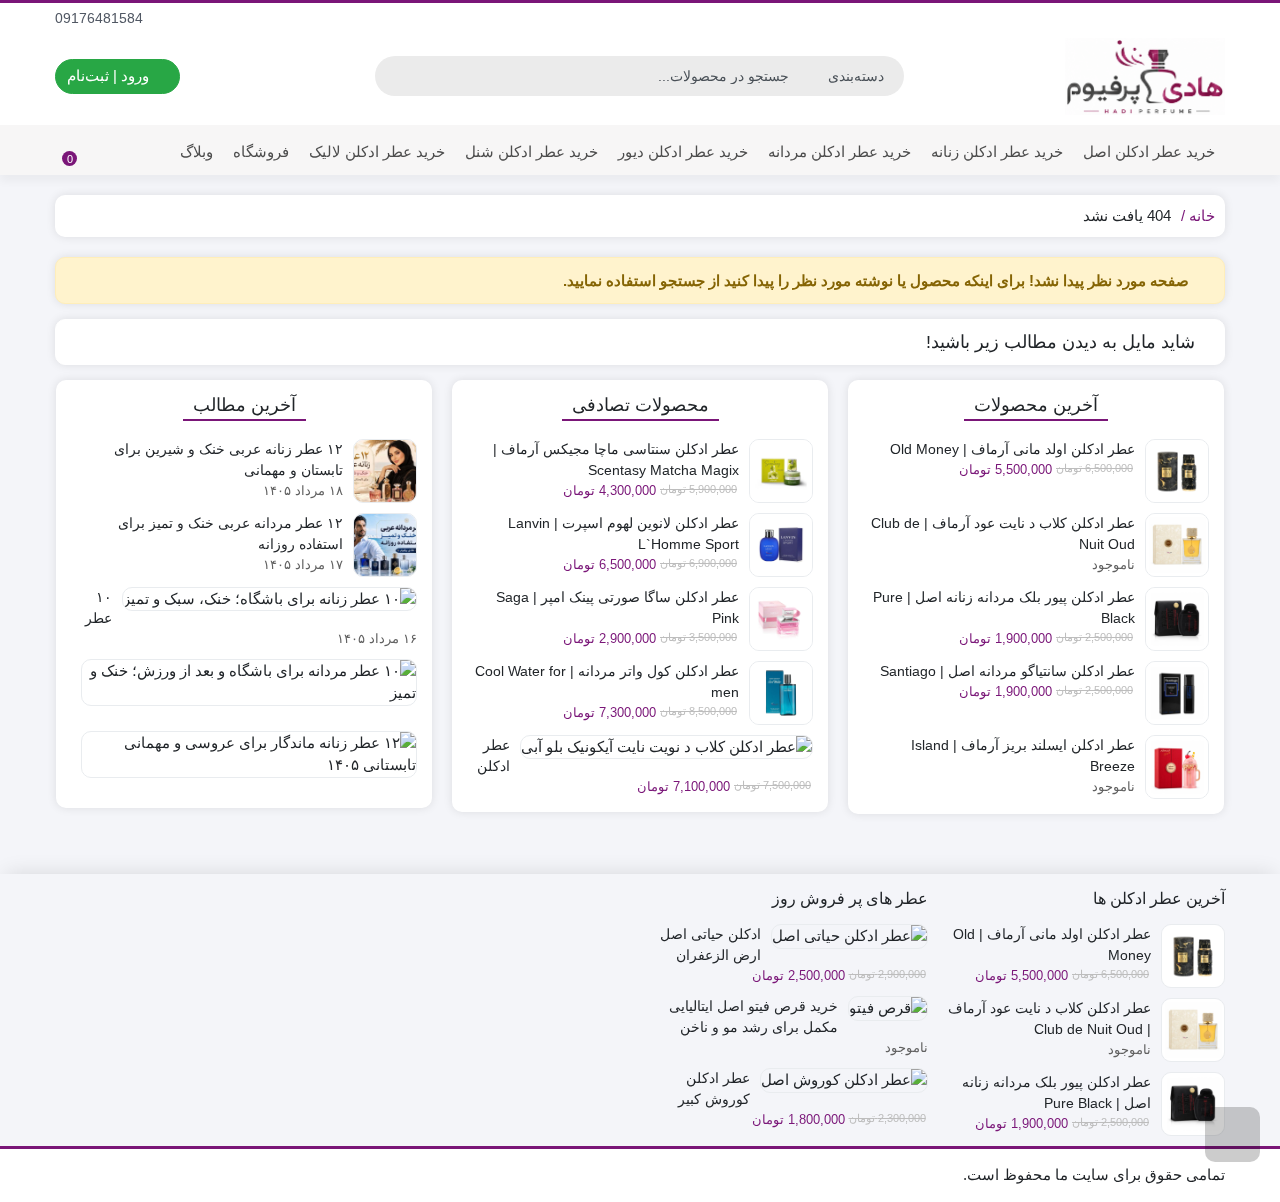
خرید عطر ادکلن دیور (683, 151)
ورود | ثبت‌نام (110, 75)
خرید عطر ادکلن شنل (531, 151)
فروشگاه (261, 151)
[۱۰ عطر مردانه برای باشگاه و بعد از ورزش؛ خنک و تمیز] (244, 690)
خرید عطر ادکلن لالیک (377, 151)
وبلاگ (196, 151)
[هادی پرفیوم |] (1145, 76)
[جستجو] (393, 76)
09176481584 (101, 18)
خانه (1202, 215)
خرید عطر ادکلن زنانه (997, 151)
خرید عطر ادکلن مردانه (839, 151)
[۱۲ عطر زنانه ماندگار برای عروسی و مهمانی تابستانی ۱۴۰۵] (244, 762)
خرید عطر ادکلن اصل (1149, 151)
